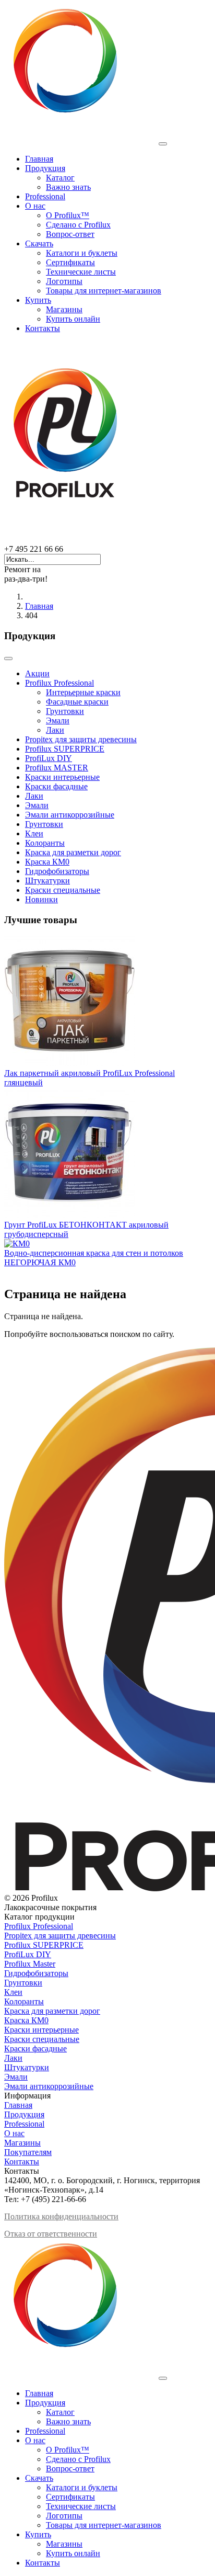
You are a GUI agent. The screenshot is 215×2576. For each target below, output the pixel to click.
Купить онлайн (73, 319)
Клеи (34, 833)
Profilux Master (30, 1964)
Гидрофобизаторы (57, 871)
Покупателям (28, 2152)
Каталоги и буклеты (82, 253)
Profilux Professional (59, 683)
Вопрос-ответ (70, 234)
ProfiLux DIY (49, 758)
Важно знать (68, 187)
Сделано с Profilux (78, 225)
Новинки (41, 899)
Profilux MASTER (57, 768)
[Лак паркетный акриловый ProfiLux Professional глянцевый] (69, 1064)
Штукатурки (47, 881)
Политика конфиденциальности (61, 2216)
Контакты (43, 328)
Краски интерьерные (62, 777)
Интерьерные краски (83, 692)
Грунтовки (65, 711)
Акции (37, 673)
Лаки (55, 730)
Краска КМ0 (47, 862)
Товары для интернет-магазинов (104, 291)
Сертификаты (70, 262)
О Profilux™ (68, 215)
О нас (35, 206)
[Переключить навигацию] (8, 659)
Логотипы (64, 281)
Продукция (45, 168)
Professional (45, 196)
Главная (39, 159)
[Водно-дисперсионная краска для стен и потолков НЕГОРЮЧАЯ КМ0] (17, 1244)
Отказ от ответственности (51, 2234)
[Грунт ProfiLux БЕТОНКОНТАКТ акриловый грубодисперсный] (69, 1215)
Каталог (60, 178)
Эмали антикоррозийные (70, 815)
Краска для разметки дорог (73, 852)
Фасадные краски (77, 702)
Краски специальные (63, 890)
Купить (38, 300)
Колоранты (45, 843)
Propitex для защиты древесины (81, 739)
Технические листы (81, 272)
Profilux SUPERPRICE (65, 749)
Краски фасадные (56, 786)
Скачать (39, 243)
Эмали (58, 720)
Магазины (64, 309)
